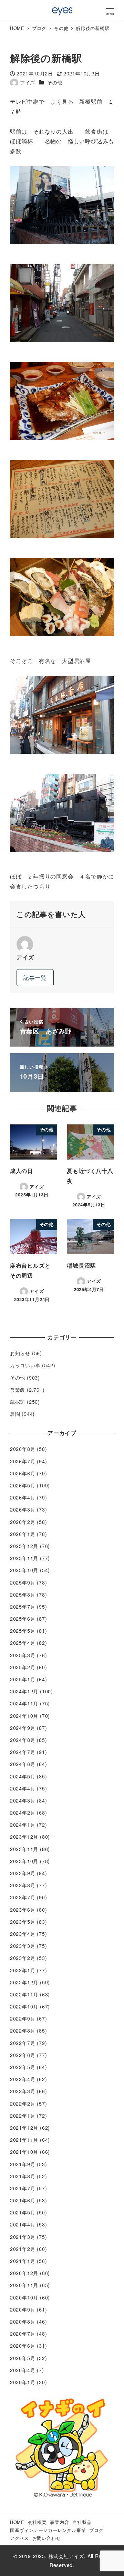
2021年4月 (23, 2224)
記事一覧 (35, 978)
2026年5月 (23, 1485)
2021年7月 (23, 2188)
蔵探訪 (18, 1402)
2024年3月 (23, 1800)
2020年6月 (23, 2346)
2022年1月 (23, 2116)
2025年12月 (24, 1546)
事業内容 (59, 2522)
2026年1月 (23, 1534)
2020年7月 (23, 2334)
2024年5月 (23, 1776)
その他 (55, 82)
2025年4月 (23, 1643)
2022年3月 (23, 2091)
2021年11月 (24, 2140)
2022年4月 (23, 2079)
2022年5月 (23, 2067)
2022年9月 (23, 2018)
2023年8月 (23, 1885)
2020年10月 (24, 2297)
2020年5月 (23, 2358)
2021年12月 (24, 2128)
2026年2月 (23, 1522)
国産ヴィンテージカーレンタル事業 (48, 2530)
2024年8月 (23, 1740)
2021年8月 (23, 2176)
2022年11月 (24, 1994)
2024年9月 (23, 1728)
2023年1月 (23, 1970)
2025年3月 (23, 1655)
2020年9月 (23, 2309)
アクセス (19, 2538)
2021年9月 (23, 2164)
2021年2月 (23, 2249)
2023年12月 (24, 1837)
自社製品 (82, 2522)
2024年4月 (23, 1788)
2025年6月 (23, 1619)
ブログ (96, 2530)
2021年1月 (23, 2261)
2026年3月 (23, 1509)
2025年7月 (23, 1607)
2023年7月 (23, 1897)
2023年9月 (23, 1873)
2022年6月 (23, 2055)
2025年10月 (24, 1570)
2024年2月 (23, 1812)
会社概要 (37, 2522)
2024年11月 (24, 1703)
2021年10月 (24, 2152)
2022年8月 (23, 2030)
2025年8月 (23, 1595)
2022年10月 (24, 2006)
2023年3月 (23, 1946)
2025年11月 (24, 1558)
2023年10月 (24, 1861)
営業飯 (18, 1390)
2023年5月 (23, 1922)
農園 (15, 1414)
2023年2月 (23, 1958)
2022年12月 (24, 1982)
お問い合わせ (47, 2538)
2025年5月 (23, 1631)
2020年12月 (24, 2273)
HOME (17, 2522)
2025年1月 (23, 1679)
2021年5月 (23, 2212)
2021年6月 (23, 2200)
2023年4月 (23, 1934)
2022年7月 (23, 2043)
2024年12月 (24, 1691)
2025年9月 (23, 1582)
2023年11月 (24, 1849)
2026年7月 (23, 1461)
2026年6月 (23, 1473)
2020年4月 (23, 2370)
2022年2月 (23, 2104)
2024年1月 (23, 1825)
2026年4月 (23, 1497)
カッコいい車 (25, 1365)
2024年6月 (23, 1764)
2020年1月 (23, 2382)
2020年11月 (24, 2285)
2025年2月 (23, 1667)
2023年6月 (23, 1910)
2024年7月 (23, 1752)
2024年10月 (24, 1716)
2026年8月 (23, 1449)
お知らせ (20, 1353)
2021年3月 (23, 2237)
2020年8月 (23, 2321)
